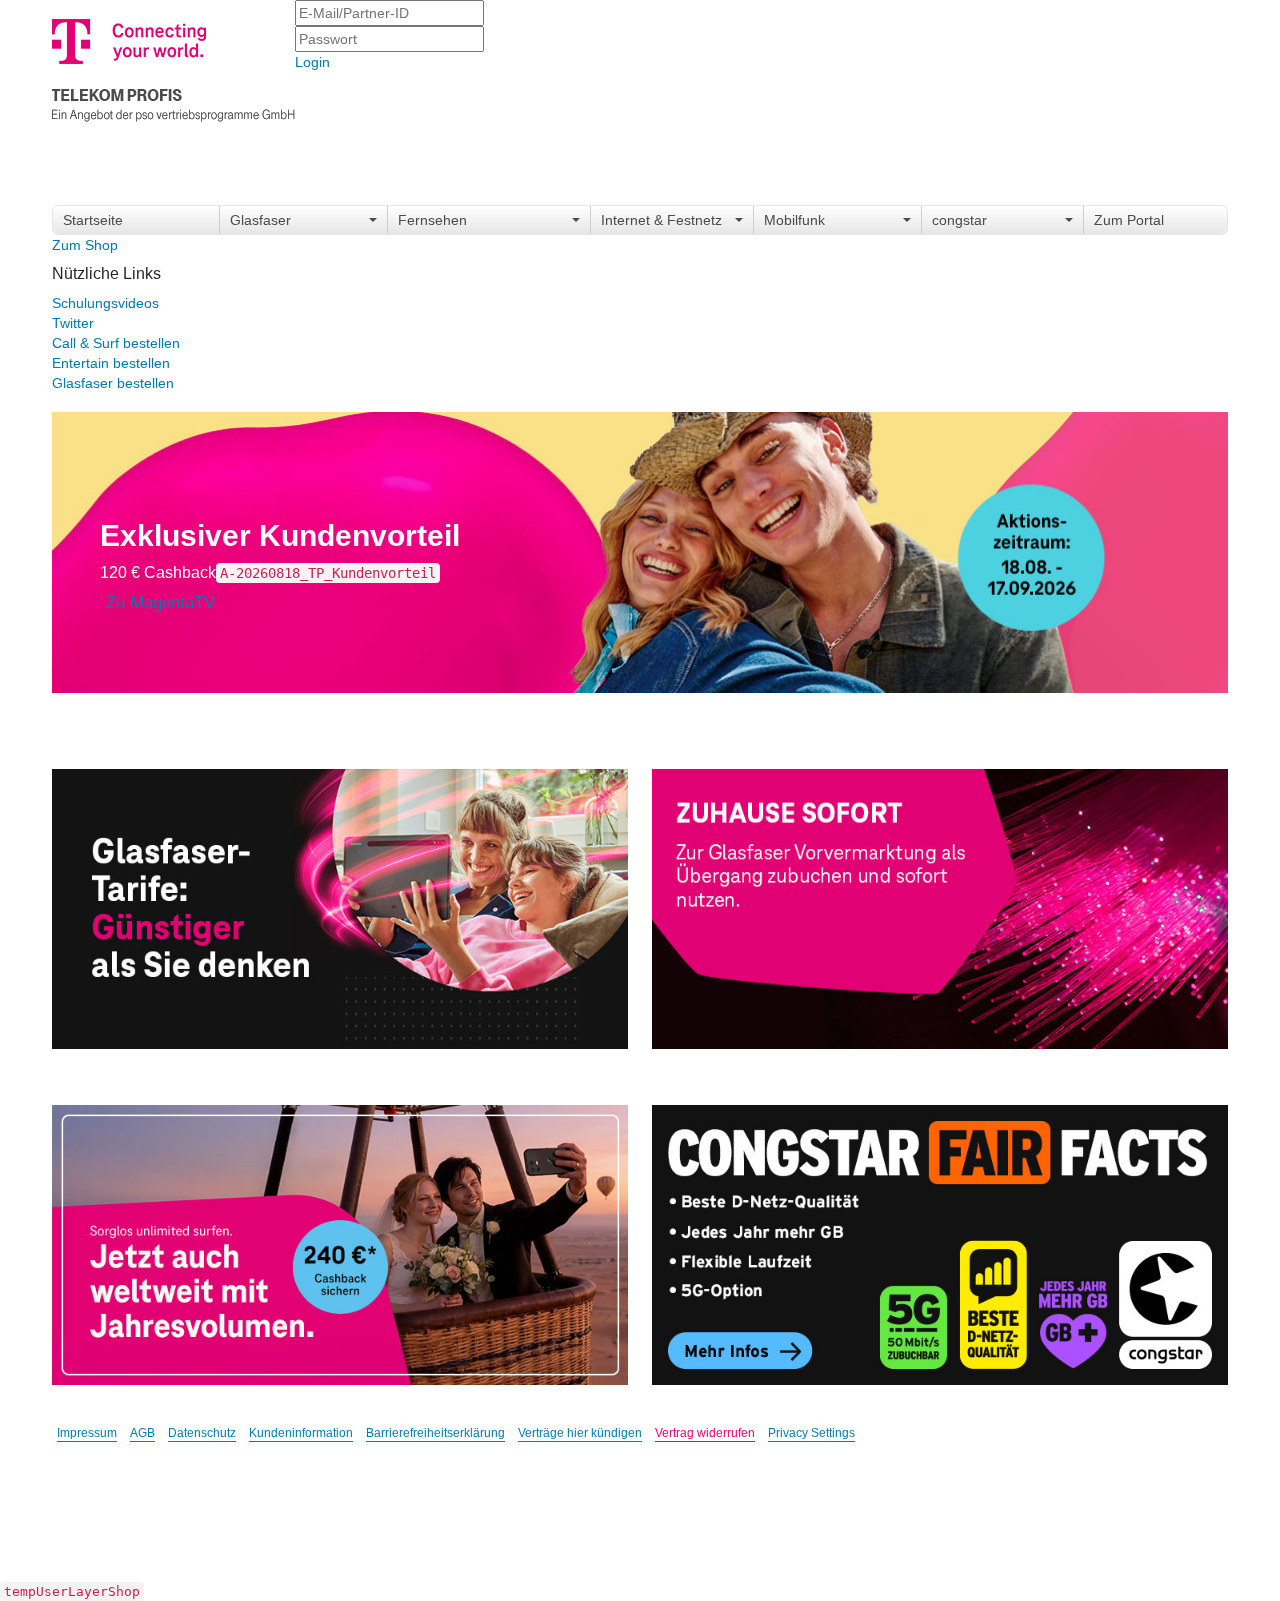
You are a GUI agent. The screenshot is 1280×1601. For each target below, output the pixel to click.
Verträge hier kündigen (580, 1433)
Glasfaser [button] (260, 220)
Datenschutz (202, 1433)
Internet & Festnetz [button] (661, 220)
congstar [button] (959, 220)
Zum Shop (85, 245)
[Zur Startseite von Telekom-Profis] (173, 66)
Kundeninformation (301, 1433)
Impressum (87, 1433)
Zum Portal (1129, 220)
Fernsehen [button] (432, 220)
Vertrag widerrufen (705, 1433)
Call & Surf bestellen (116, 343)
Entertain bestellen (111, 363)
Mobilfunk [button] (794, 220)
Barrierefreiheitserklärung (435, 1433)
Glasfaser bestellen (113, 383)
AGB (142, 1433)
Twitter (73, 323)
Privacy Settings (811, 1433)
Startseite (93, 220)
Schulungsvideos (105, 303)
